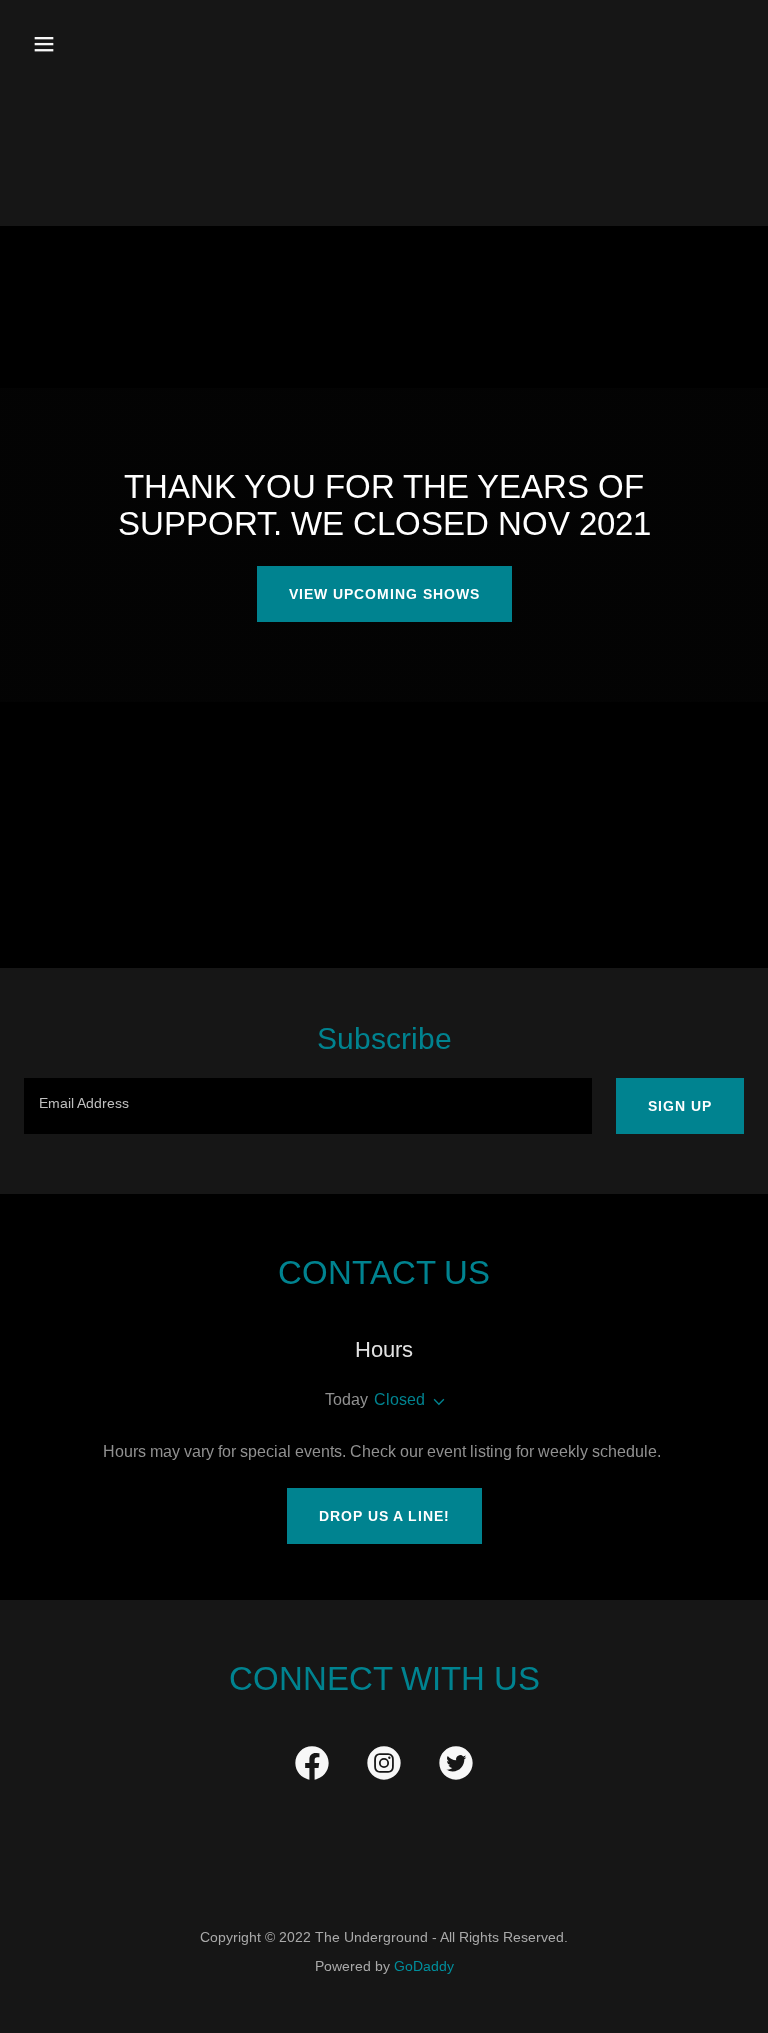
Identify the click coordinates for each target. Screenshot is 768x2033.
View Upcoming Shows (384, 594)
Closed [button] (399, 1399)
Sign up (680, 1106)
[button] (106, 44)
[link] (312, 1767)
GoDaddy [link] (424, 1966)
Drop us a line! (384, 1516)
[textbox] (308, 1106)
